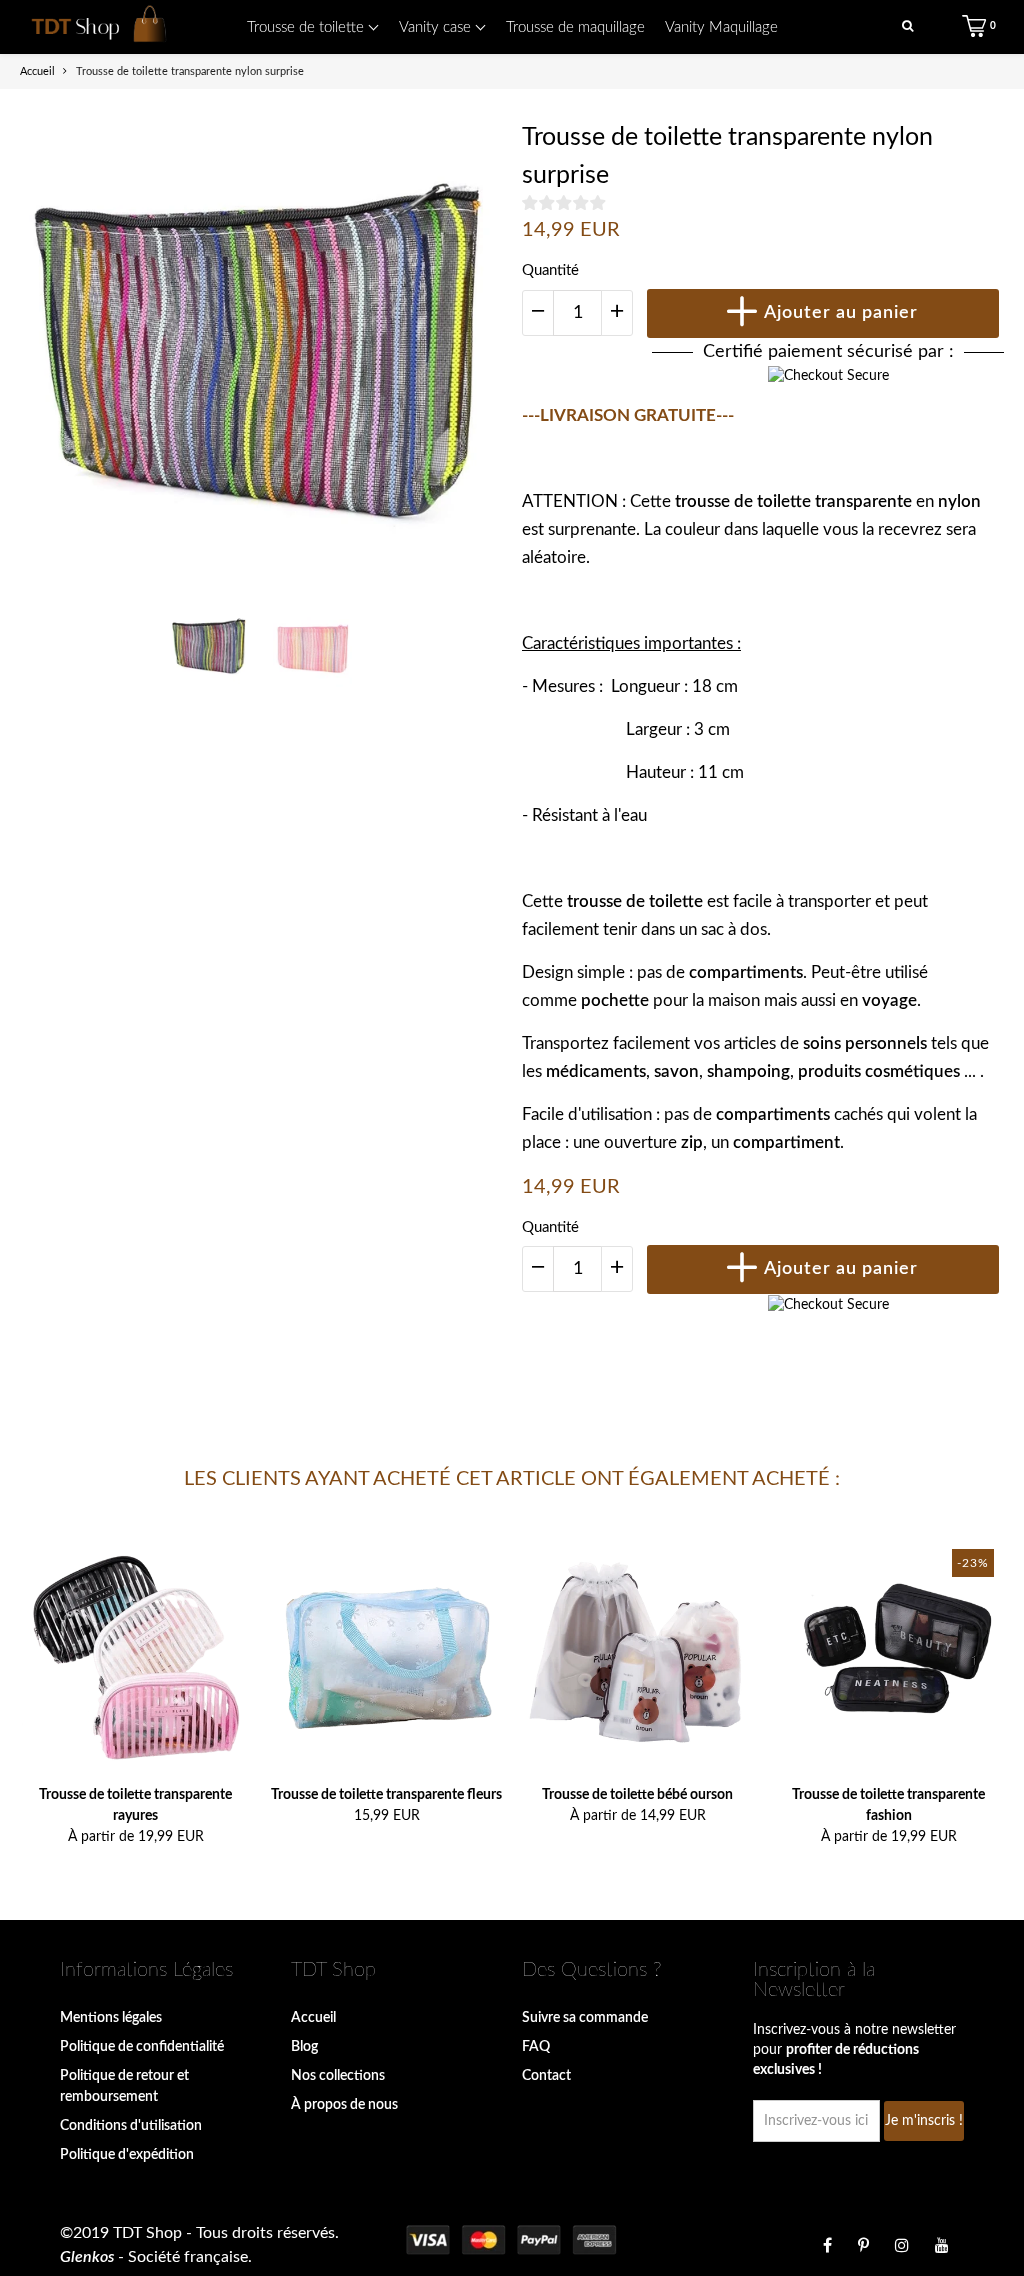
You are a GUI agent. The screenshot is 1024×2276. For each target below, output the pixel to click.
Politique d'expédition (127, 2155)
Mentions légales (111, 2018)
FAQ (536, 2047)
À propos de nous (344, 2105)
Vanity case (437, 27)
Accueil (313, 2018)
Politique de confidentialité (142, 2047)
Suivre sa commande (585, 2018)
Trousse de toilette (307, 27)
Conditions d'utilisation (131, 2126)
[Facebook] (827, 2245)
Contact (546, 2076)
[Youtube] (942, 2245)
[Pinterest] (863, 2245)
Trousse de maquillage (575, 27)
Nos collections (338, 2076)
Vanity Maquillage (721, 27)
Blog (304, 2047)
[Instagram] (902, 2245)
